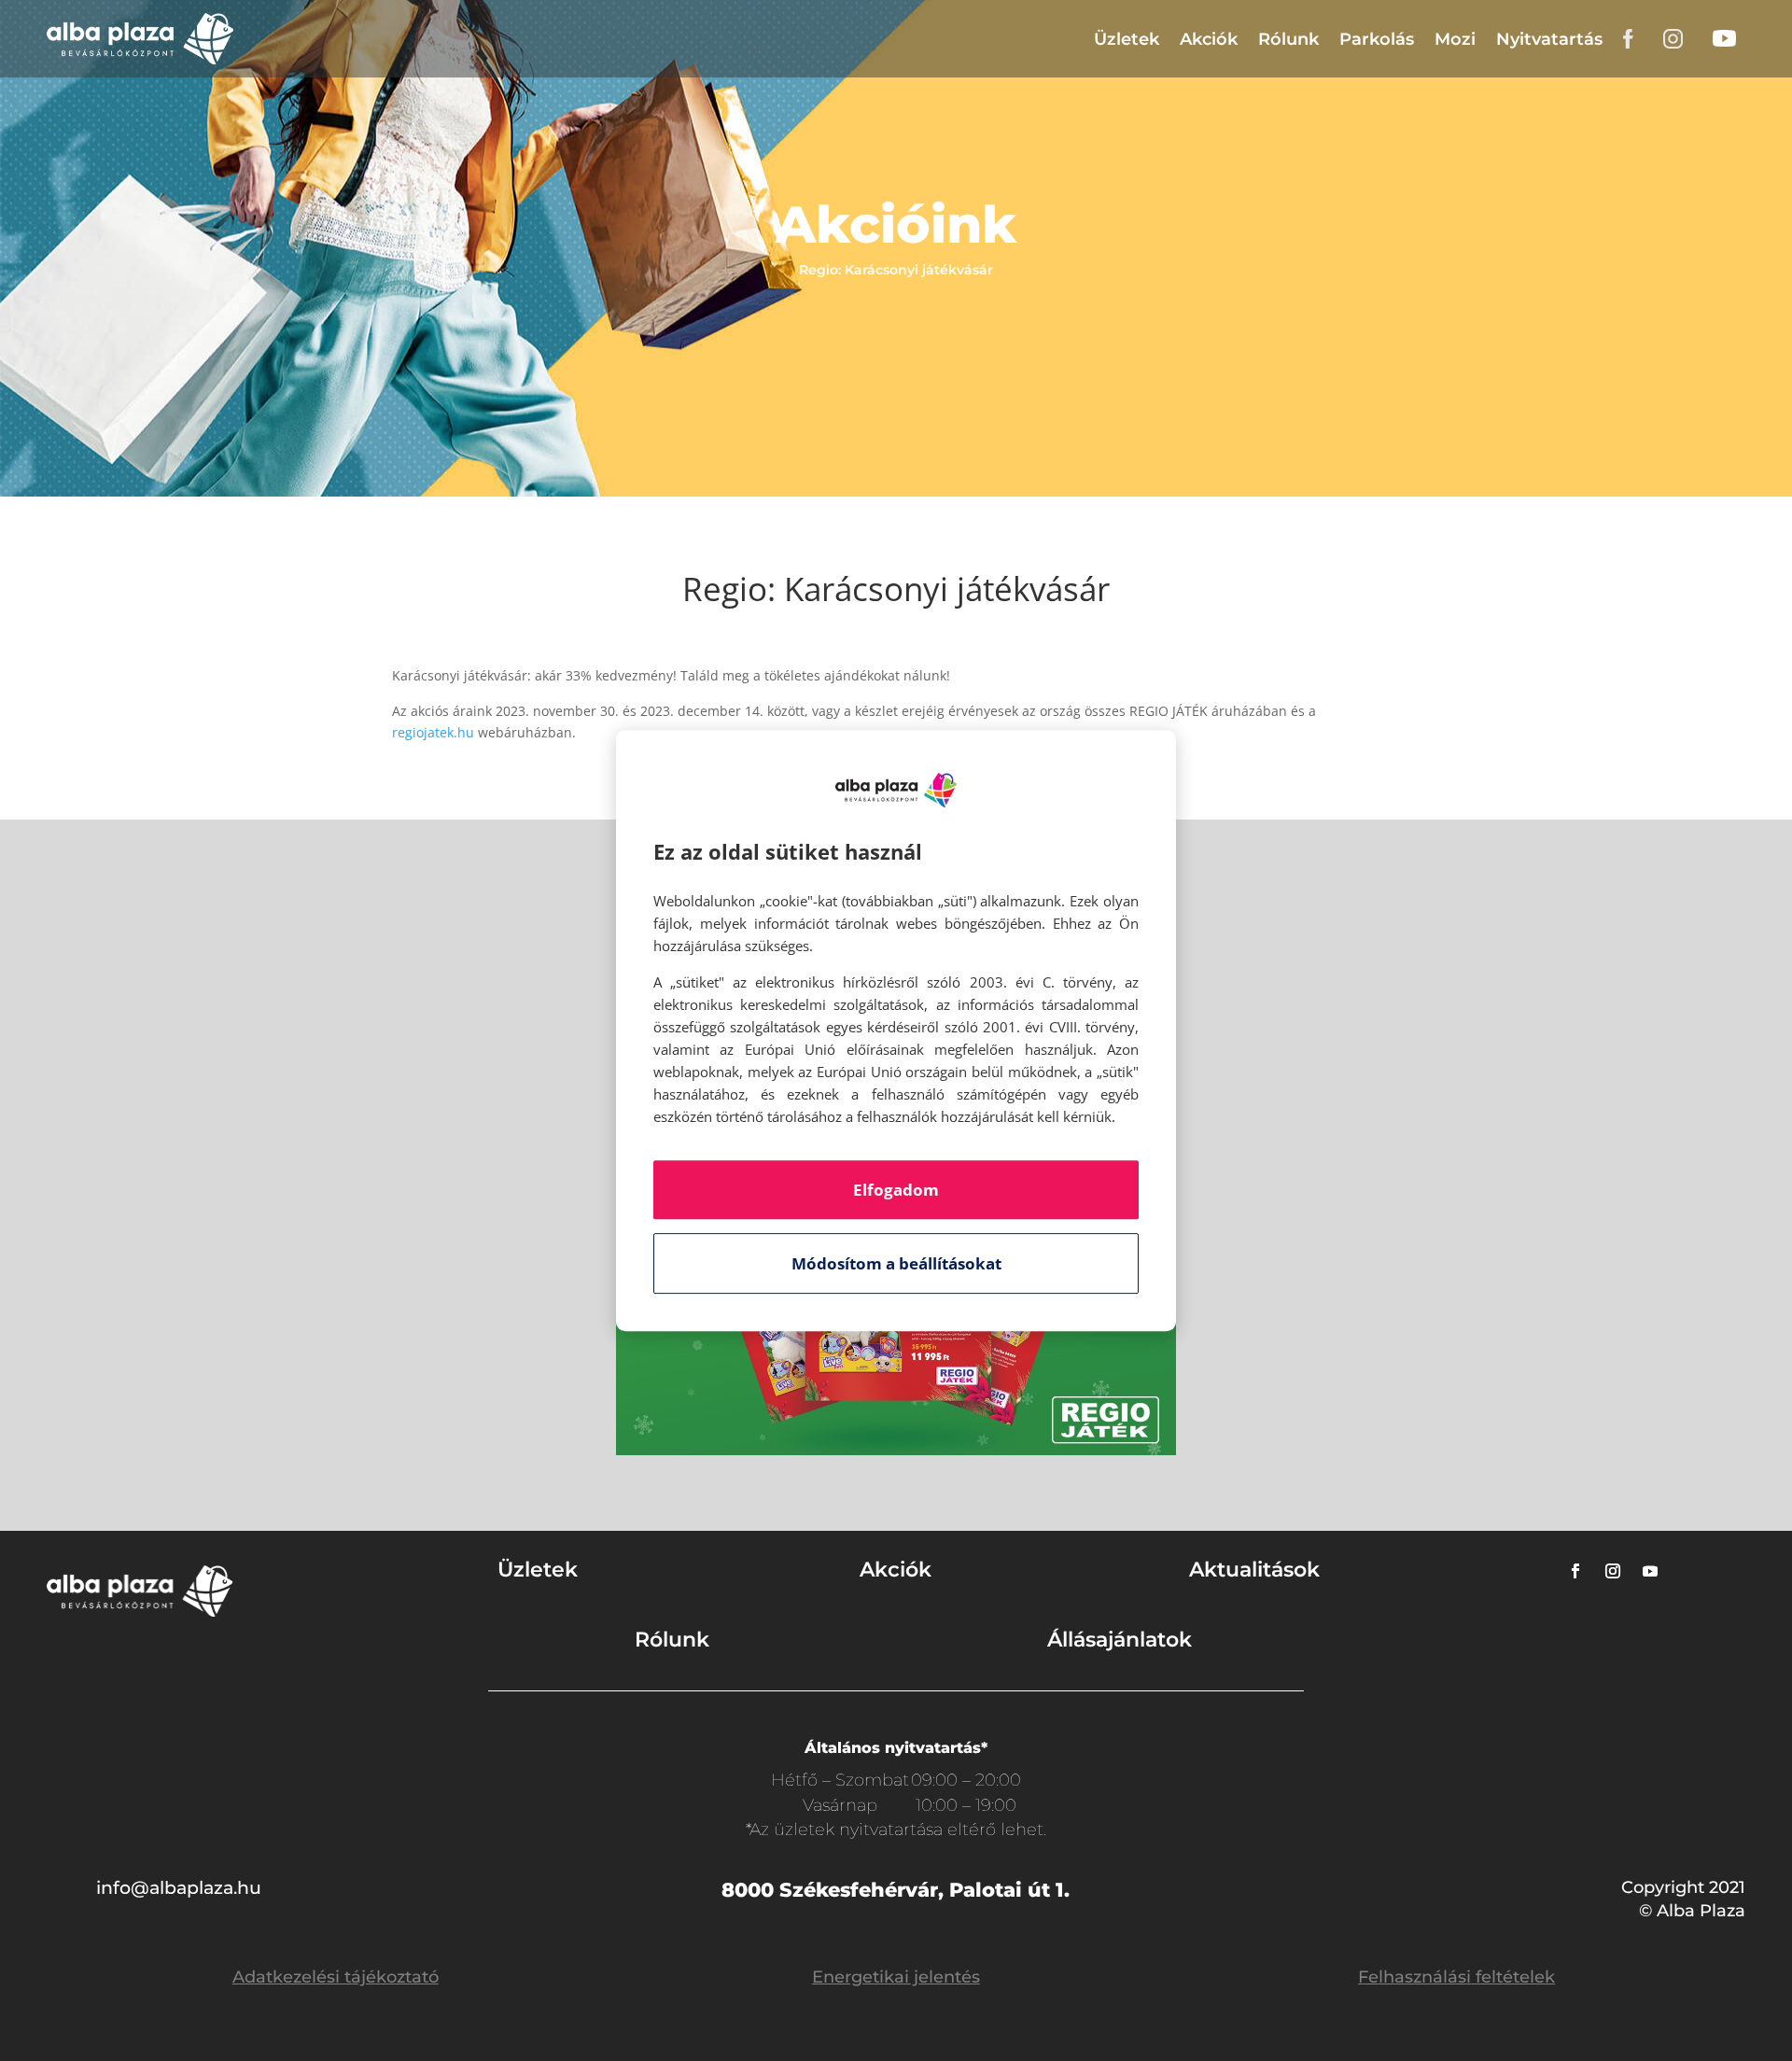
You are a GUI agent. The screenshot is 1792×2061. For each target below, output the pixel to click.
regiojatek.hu (433, 732)
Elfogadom (896, 1190)
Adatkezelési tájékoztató (336, 1977)
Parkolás (1377, 39)
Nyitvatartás (1549, 39)
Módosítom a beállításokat (896, 1263)
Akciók (1209, 39)
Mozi (1455, 39)
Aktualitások (1254, 1570)
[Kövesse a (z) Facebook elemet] (1575, 1571)
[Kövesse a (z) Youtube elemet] (1650, 1571)
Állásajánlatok (1120, 1640)
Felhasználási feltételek (1456, 1977)
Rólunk (1288, 39)
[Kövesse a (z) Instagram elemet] (1613, 1571)
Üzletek (1127, 39)
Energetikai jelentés (896, 1977)
